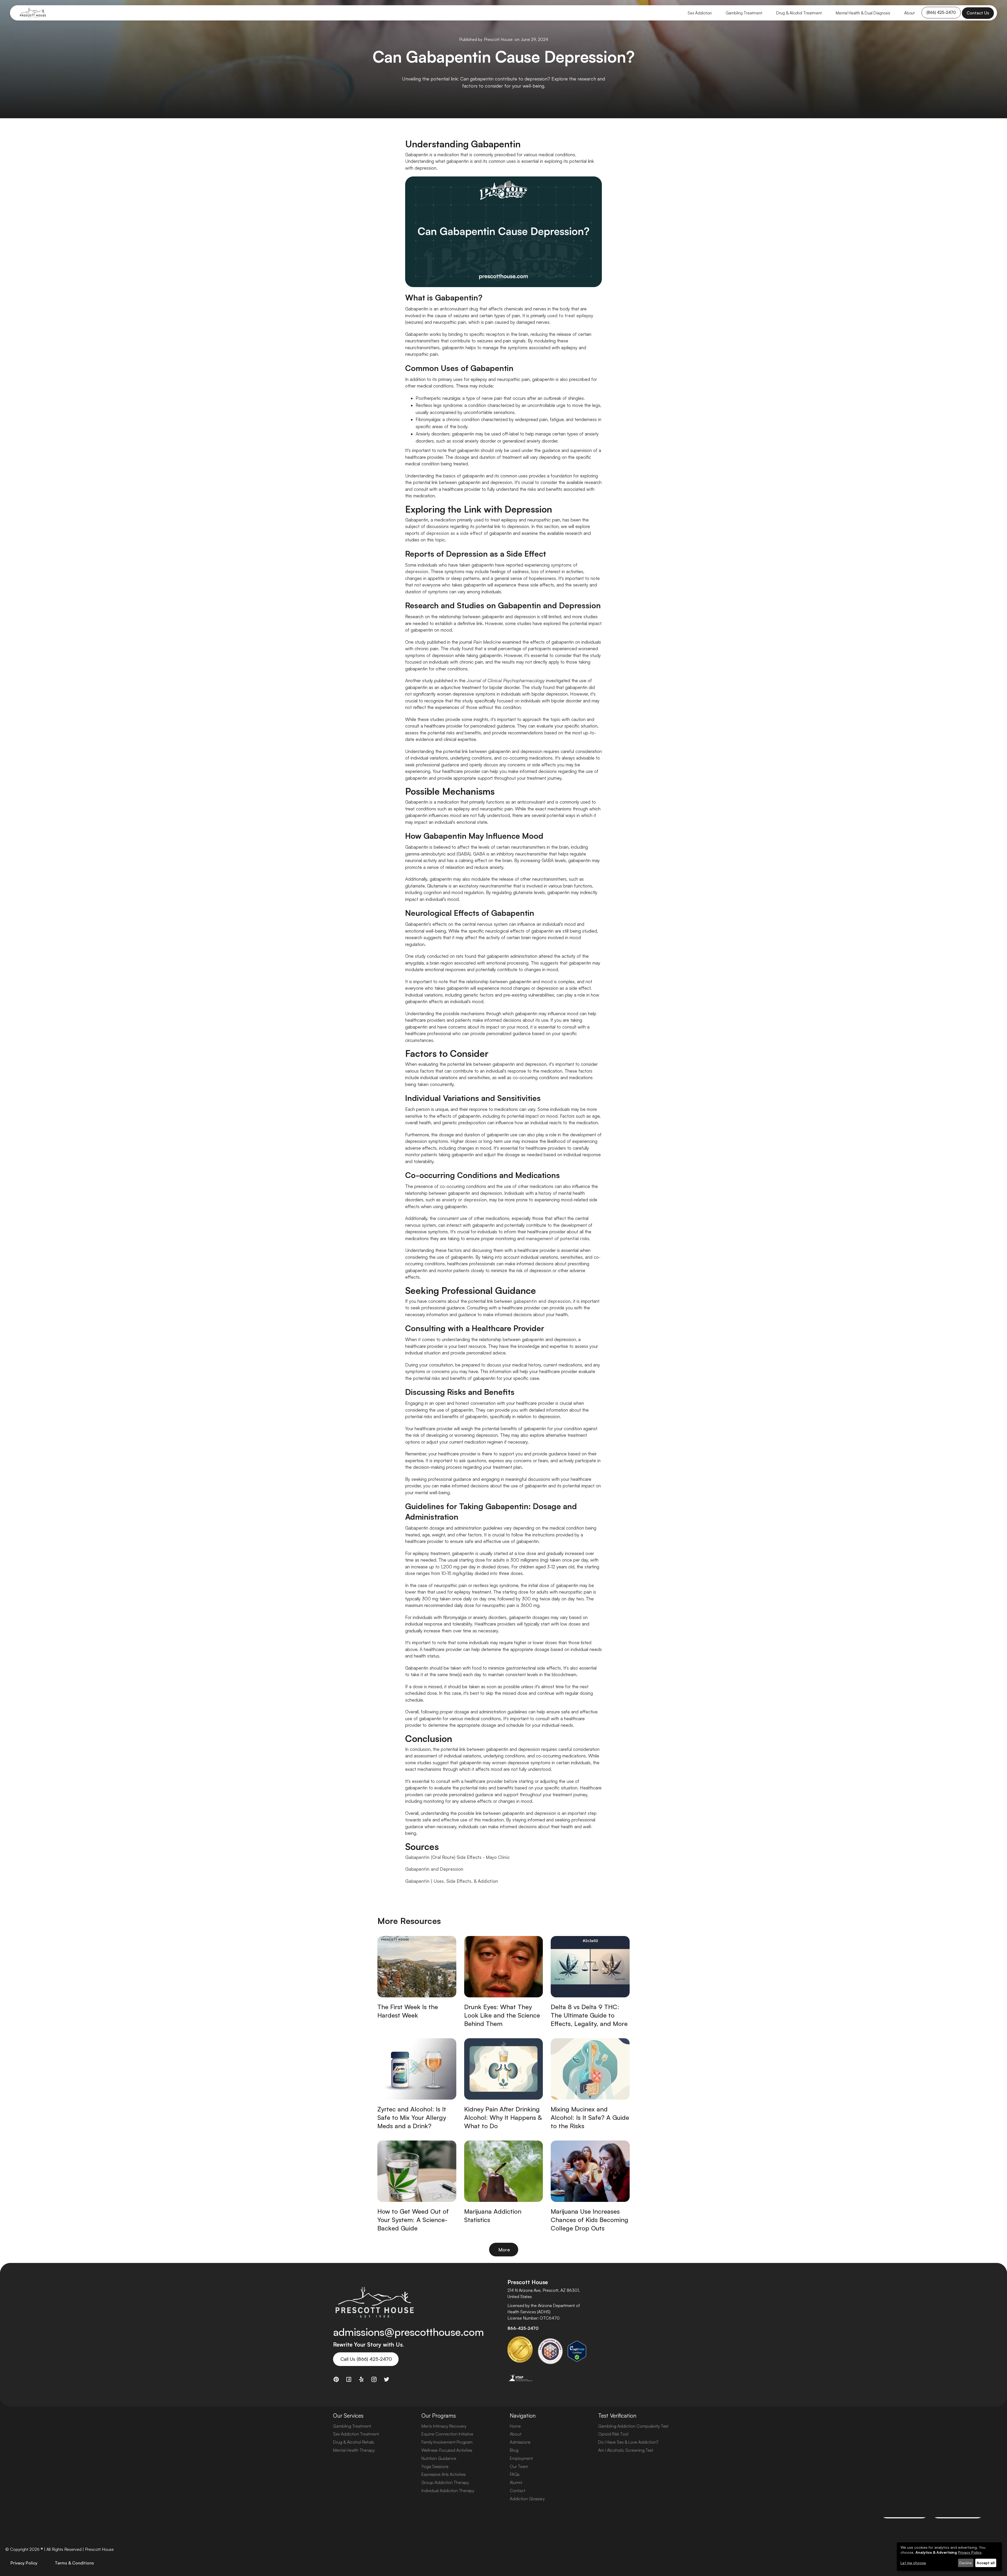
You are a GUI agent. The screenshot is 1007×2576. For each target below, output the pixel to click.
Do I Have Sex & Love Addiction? (628, 2442)
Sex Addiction (700, 13)
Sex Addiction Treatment (356, 2434)
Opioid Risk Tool (613, 2434)
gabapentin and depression (542, 1301)
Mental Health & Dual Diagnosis (863, 13)
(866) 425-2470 (941, 12)
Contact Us (978, 13)
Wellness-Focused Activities (447, 2450)
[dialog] (949, 2556)
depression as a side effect (454, 533)
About (909, 13)
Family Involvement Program (447, 2442)
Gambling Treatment (744, 13)
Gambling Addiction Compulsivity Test (633, 2426)
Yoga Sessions (435, 2466)
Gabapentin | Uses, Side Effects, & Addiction (452, 1881)
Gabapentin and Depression (434, 1869)
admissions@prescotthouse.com (408, 2332)
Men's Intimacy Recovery (444, 2426)
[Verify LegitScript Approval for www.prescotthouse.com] (577, 2351)
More (504, 2250)
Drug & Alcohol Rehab (354, 2442)
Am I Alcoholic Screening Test (626, 2450)
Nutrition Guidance (439, 2458)
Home (515, 2426)
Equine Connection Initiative (447, 2434)
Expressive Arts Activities (444, 2474)
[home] (33, 13)
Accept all (986, 2563)
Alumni (516, 2482)
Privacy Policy (24, 2563)
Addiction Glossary (527, 2499)
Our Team (519, 2466)
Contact (518, 2491)
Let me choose (913, 2563)
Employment (521, 2458)
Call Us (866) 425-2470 (366, 2359)
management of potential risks (558, 1238)
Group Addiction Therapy (445, 2482)
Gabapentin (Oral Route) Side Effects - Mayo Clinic (457, 1857)
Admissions (520, 2442)
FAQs (515, 2474)
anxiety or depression (464, 1200)
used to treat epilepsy (570, 316)
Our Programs (439, 2416)
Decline (966, 2563)
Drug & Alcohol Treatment (799, 13)
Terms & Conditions (74, 2563)
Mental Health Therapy (354, 2450)
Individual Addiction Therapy (448, 2491)
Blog (514, 2450)
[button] (700, 13)
